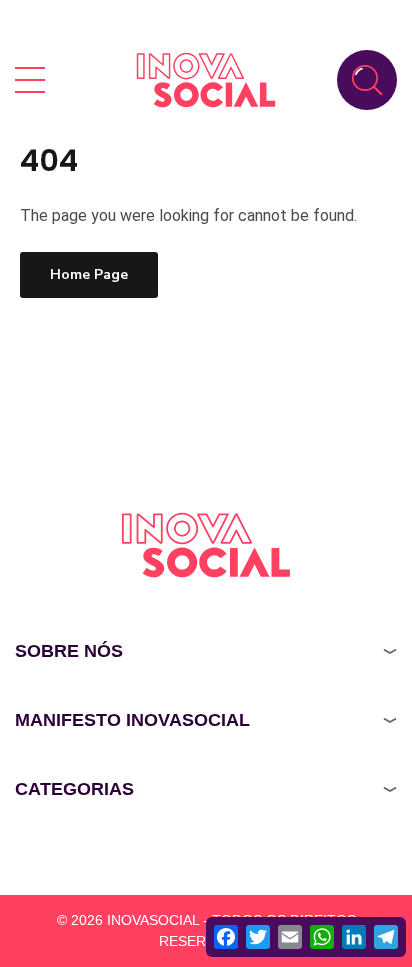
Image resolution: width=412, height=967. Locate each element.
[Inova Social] (206, 79)
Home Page (89, 274)
